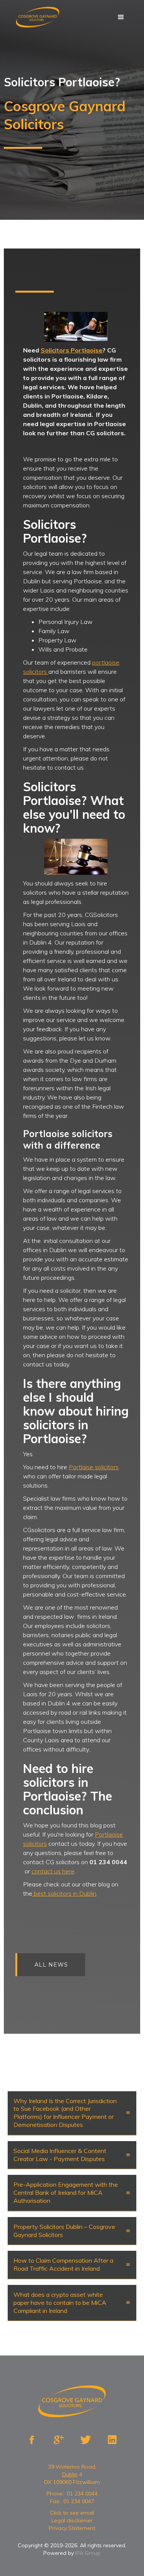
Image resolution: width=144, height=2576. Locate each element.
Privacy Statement (72, 2528)
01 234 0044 (82, 2494)
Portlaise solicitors (94, 1467)
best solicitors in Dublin (64, 1893)
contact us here (53, 1871)
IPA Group (88, 2553)
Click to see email (72, 2513)
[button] (121, 17)
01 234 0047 (79, 2501)
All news (51, 1965)
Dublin (70, 2474)
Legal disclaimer (72, 2520)
